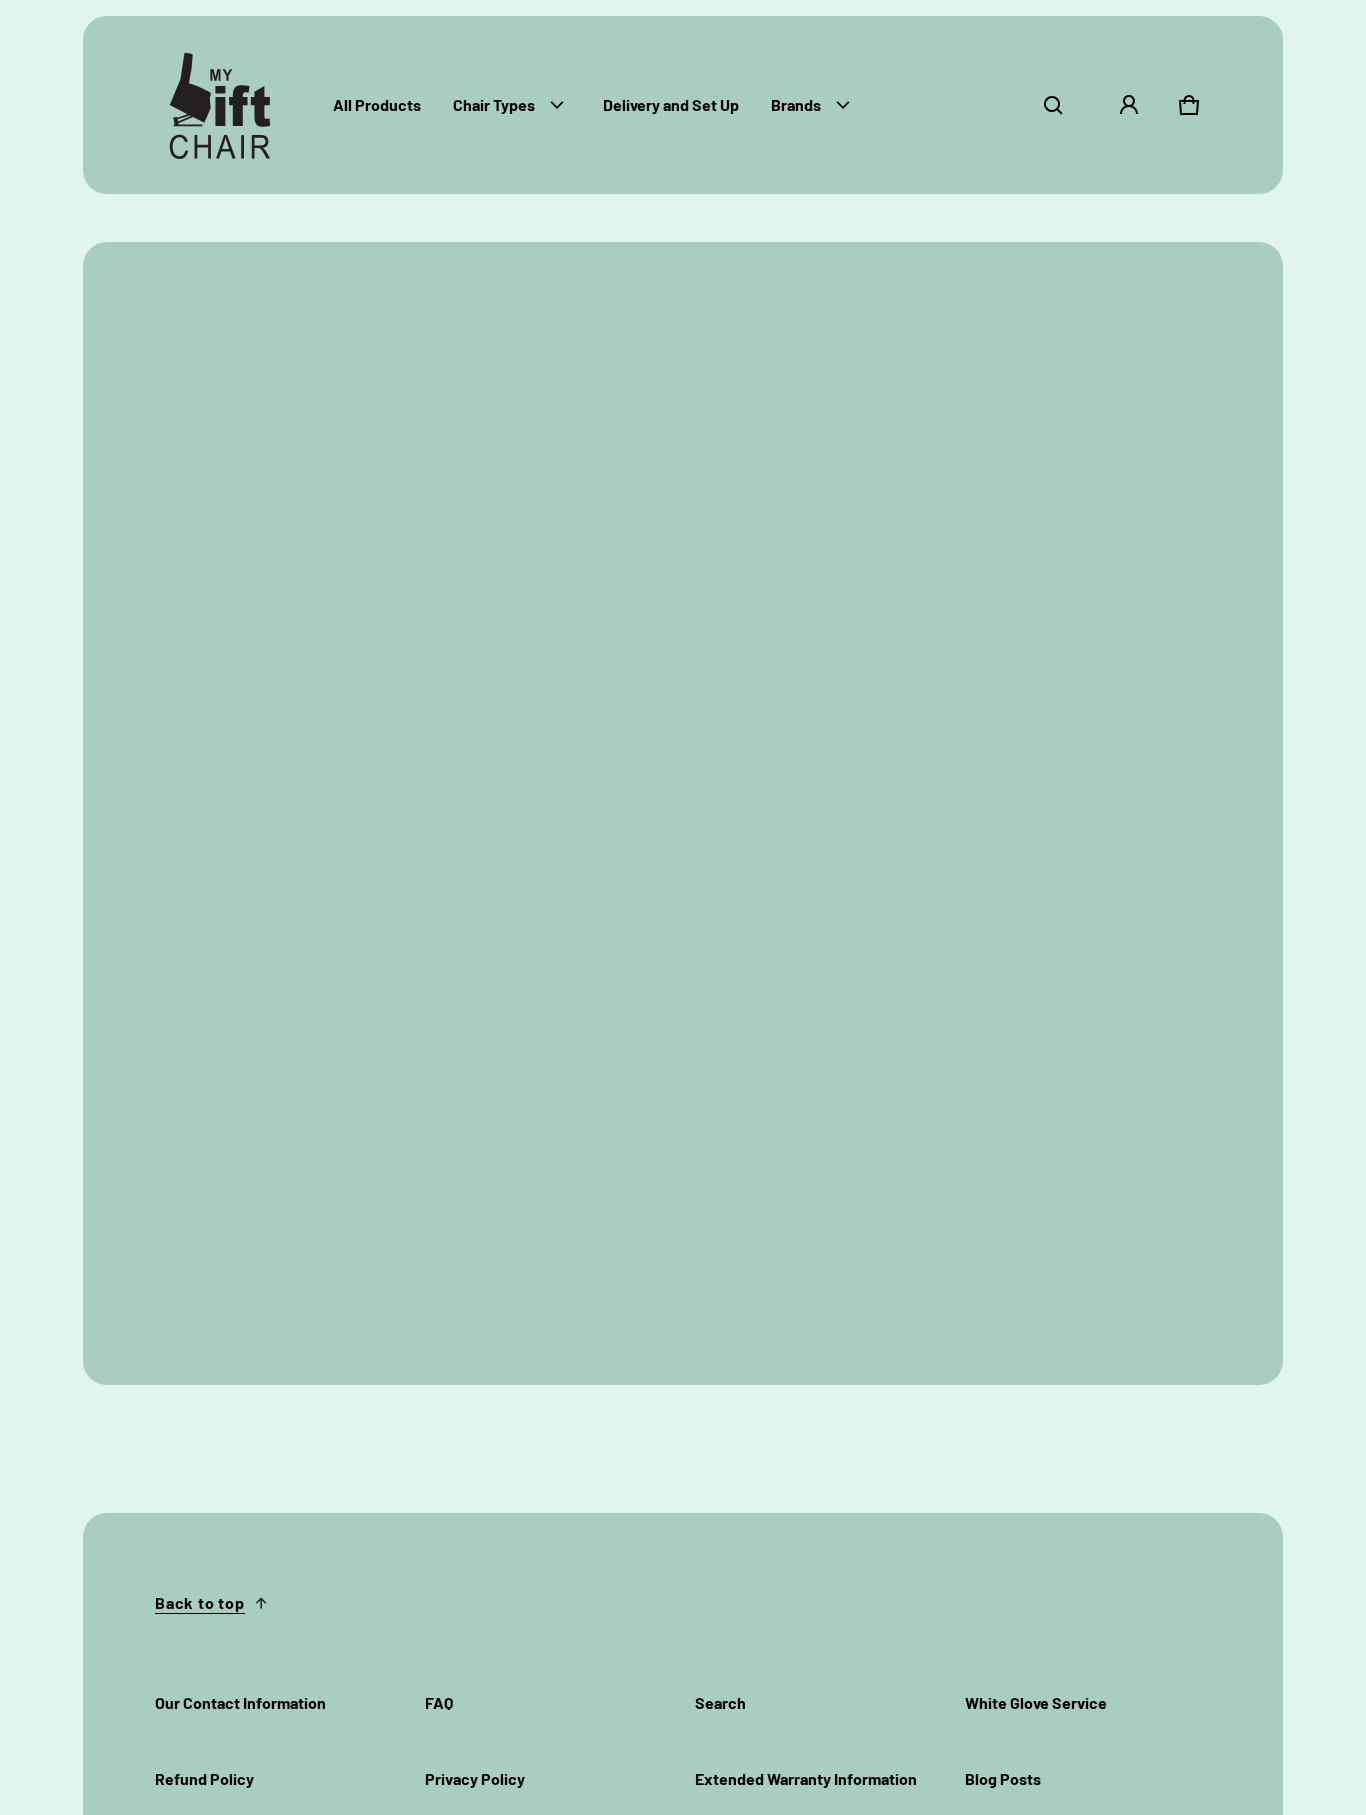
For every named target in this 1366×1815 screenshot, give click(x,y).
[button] (1053, 105)
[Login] (1129, 105)
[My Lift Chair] (220, 105)
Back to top (200, 1602)
